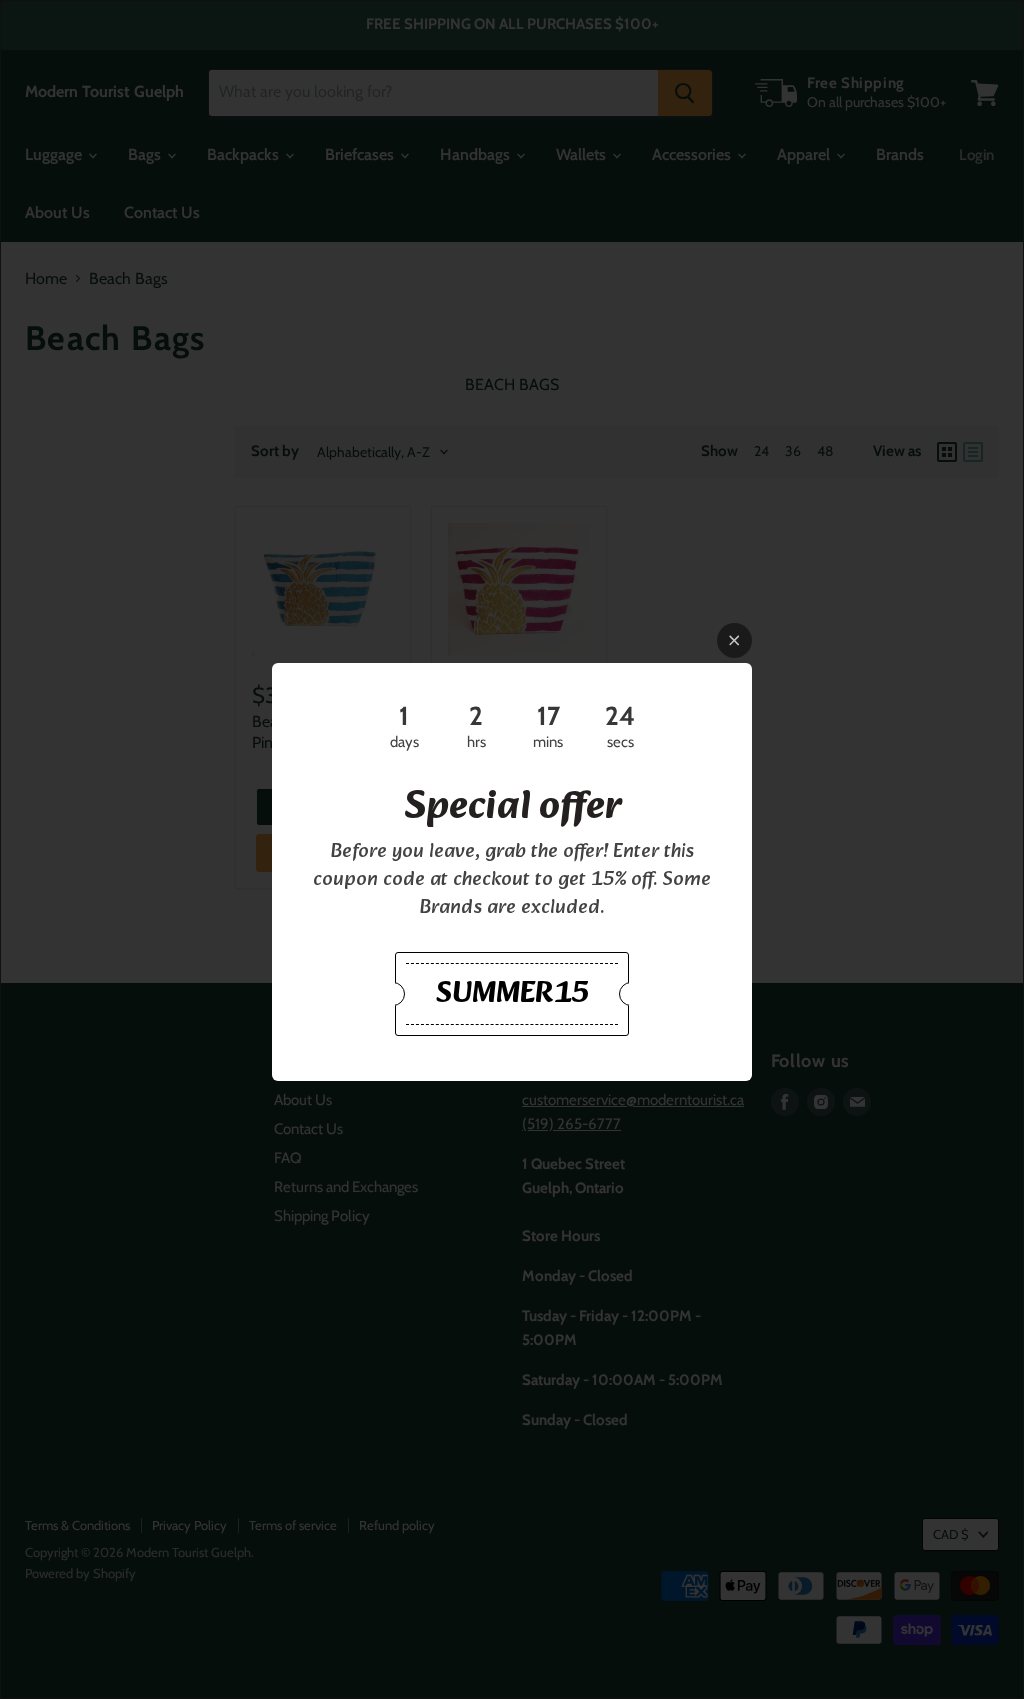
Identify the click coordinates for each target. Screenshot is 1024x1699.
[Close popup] (734, 640)
